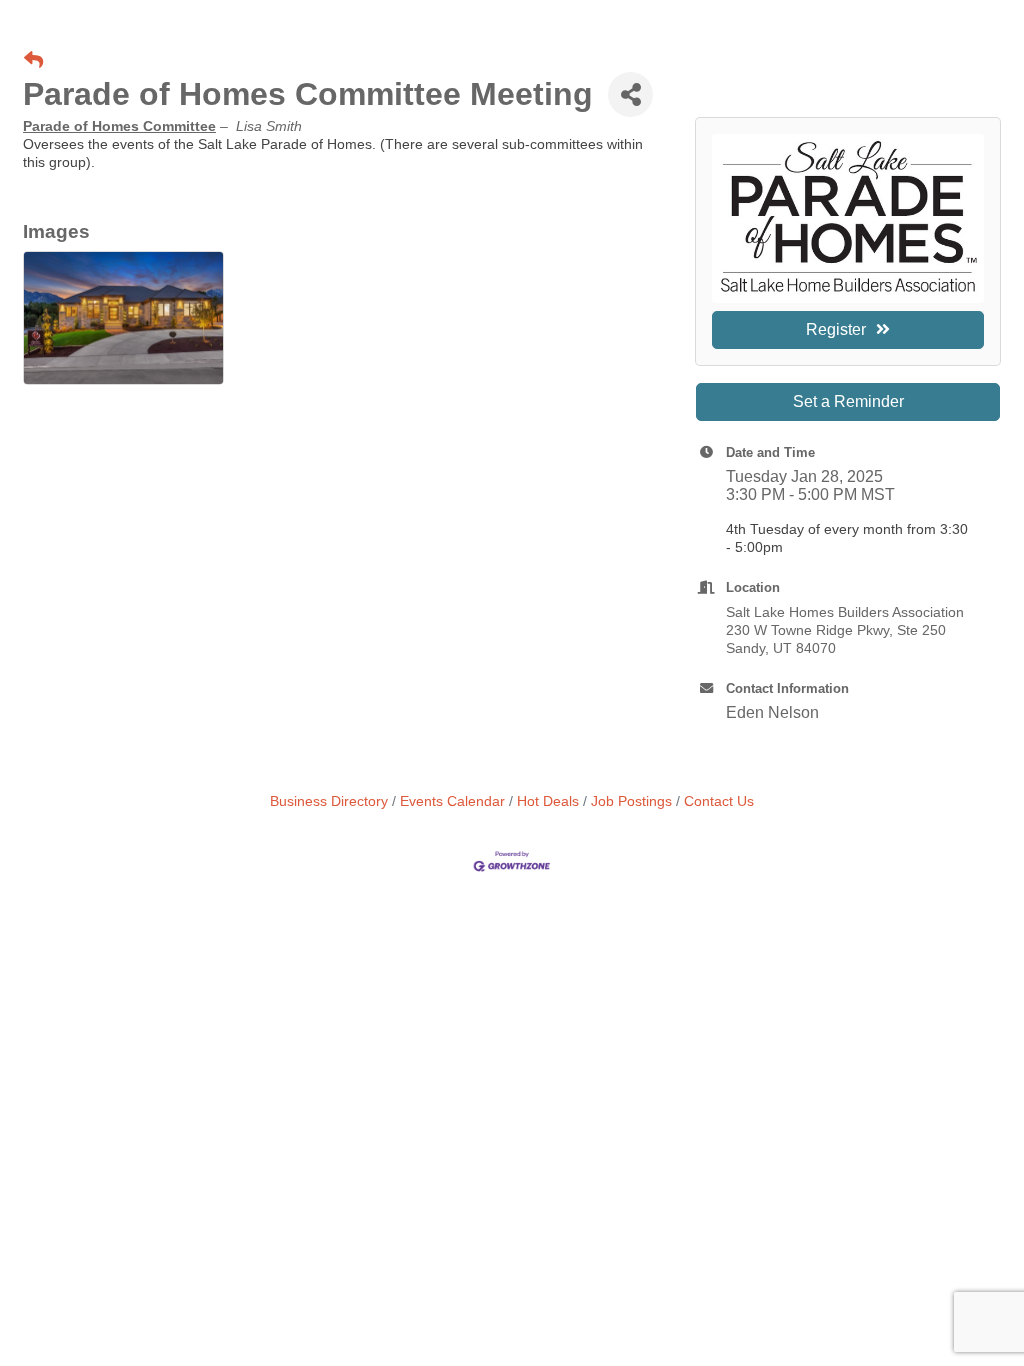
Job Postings (631, 801)
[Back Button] (33, 61)
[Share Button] (630, 94)
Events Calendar (452, 801)
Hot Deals (548, 801)
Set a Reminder (848, 401)
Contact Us (719, 801)
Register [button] (836, 329)
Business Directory (329, 801)
